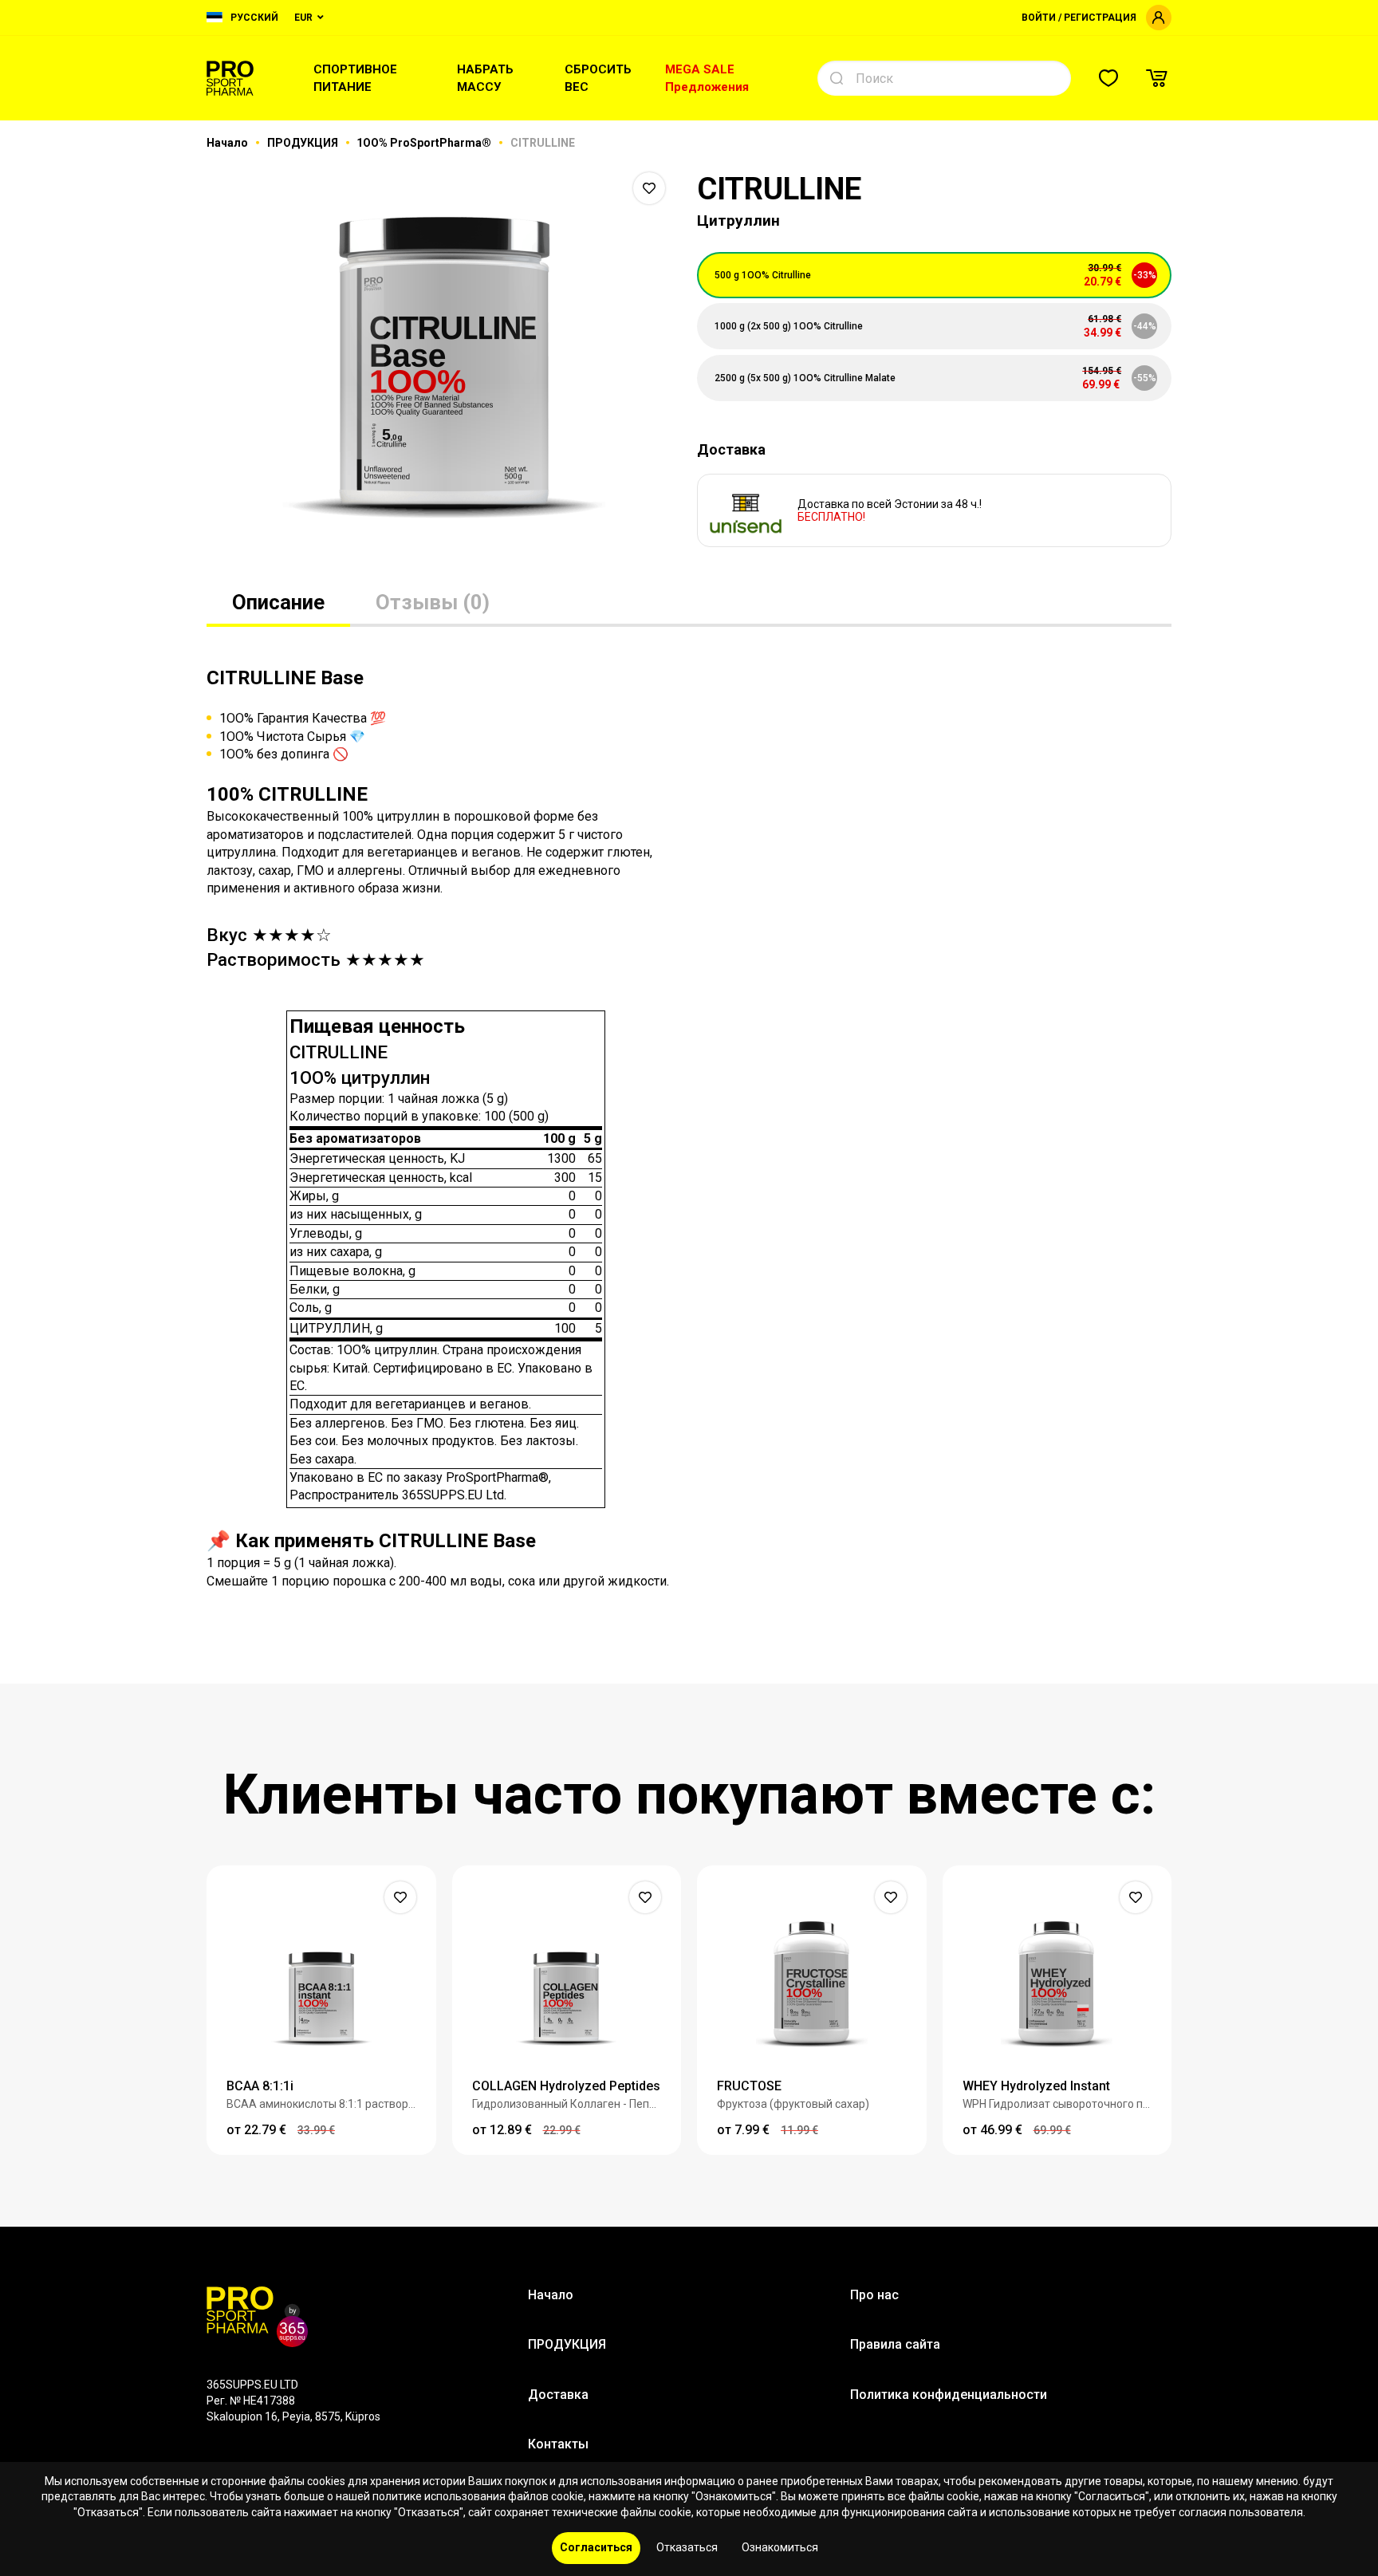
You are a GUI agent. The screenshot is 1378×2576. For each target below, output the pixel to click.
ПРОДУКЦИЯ (304, 143)
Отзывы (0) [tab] (433, 602)
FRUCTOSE (749, 2086)
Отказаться (687, 2547)
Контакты (558, 2444)
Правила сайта (895, 2344)
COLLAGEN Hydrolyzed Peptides (566, 2086)
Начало (228, 143)
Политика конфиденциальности (949, 2395)
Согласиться (596, 2547)
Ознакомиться (780, 2547)
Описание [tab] (278, 602)
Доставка (558, 2395)
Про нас (874, 2295)
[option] (444, 367)
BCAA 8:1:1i (260, 2086)
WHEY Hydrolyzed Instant (1036, 2086)
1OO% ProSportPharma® (425, 143)
